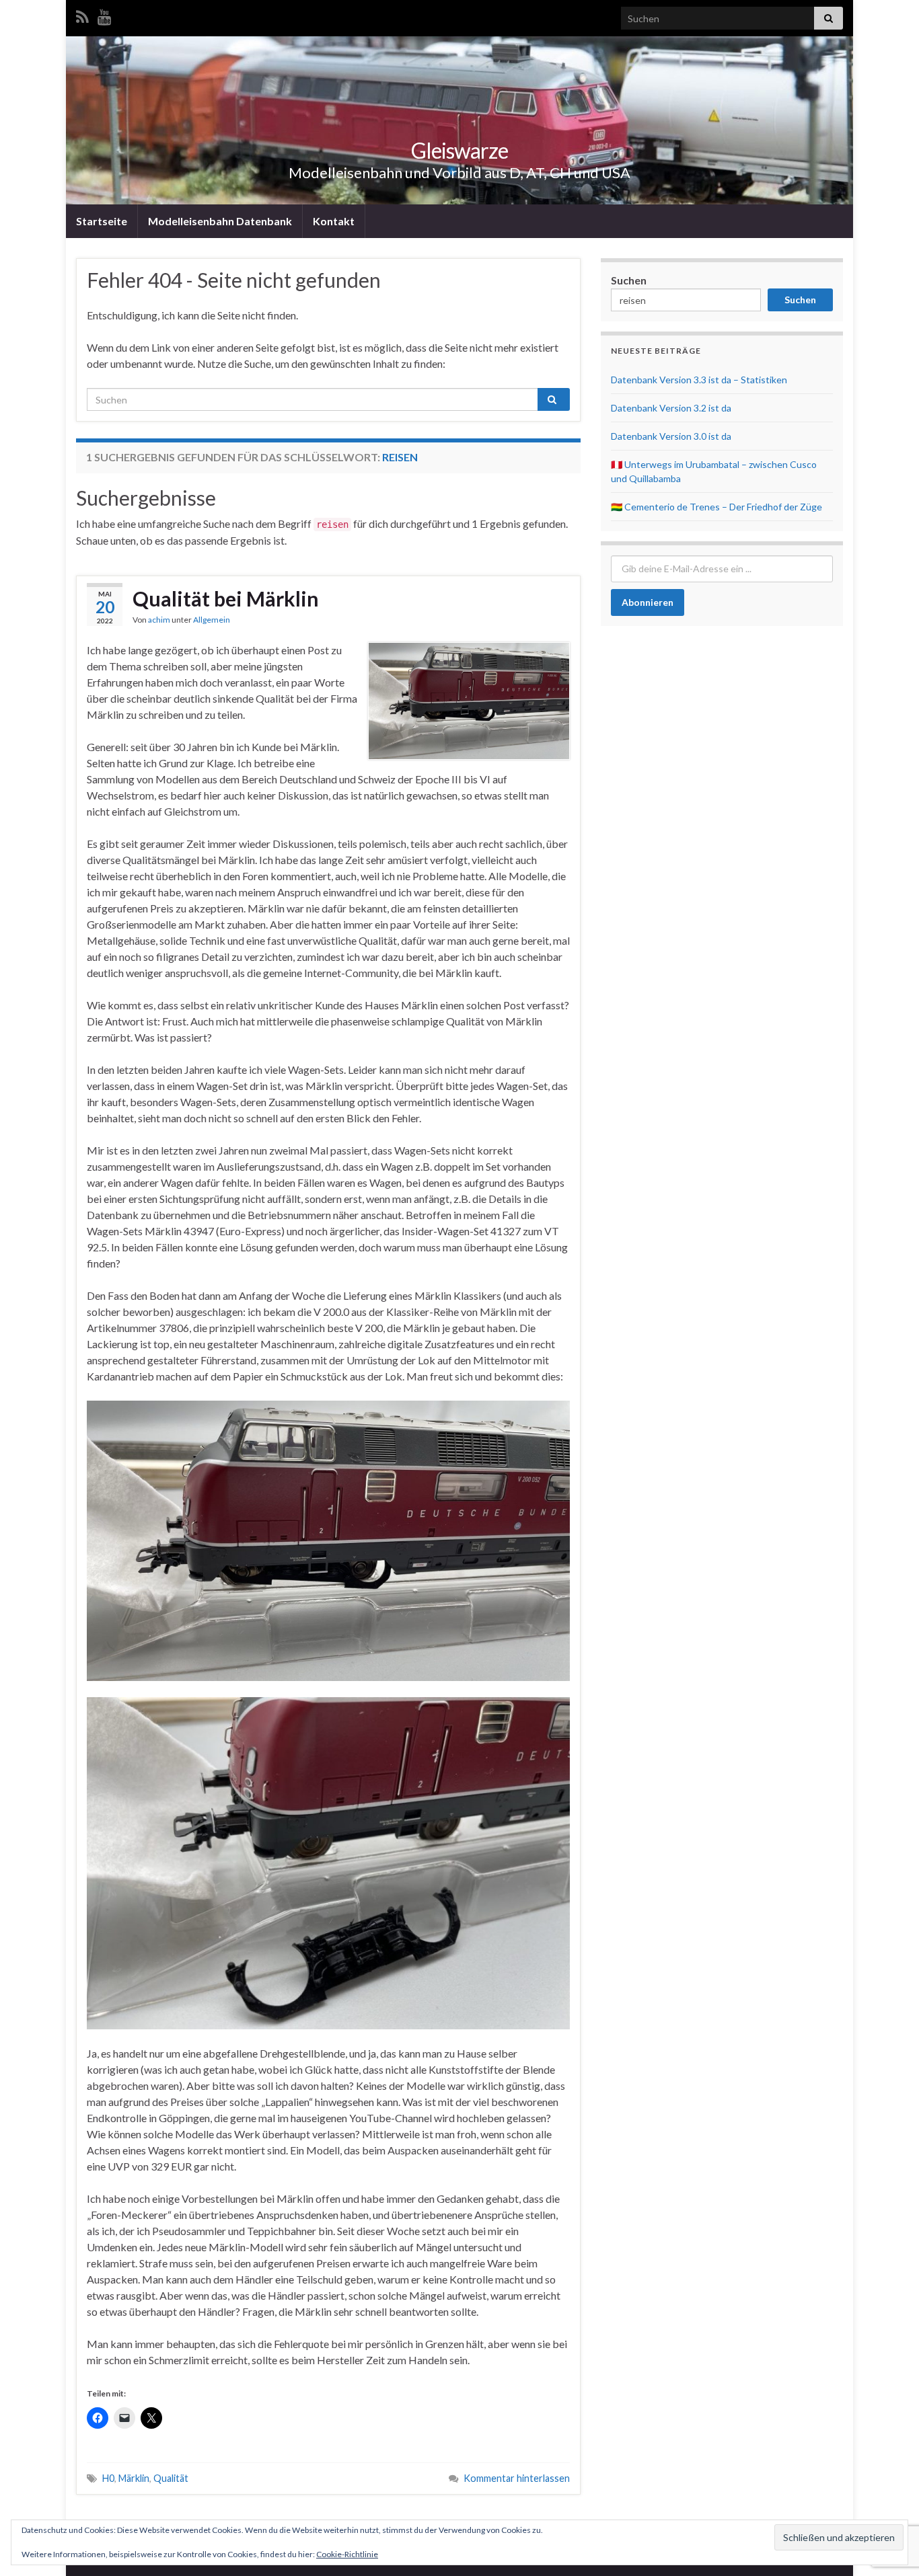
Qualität (171, 2478)
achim (159, 620)
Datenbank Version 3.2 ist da (671, 408)
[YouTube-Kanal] (105, 14)
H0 (108, 2478)
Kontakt (334, 221)
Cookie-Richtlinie (347, 2554)
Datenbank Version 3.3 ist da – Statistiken (699, 380)
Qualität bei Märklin (226, 598)
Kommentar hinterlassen (517, 2478)
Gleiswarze (459, 150)
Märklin (134, 2478)
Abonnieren (648, 602)
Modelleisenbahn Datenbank (220, 221)
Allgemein (212, 620)
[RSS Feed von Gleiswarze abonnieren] (82, 14)
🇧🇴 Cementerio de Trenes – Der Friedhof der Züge (716, 507)
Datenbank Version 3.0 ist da (671, 436)
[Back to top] (889, 2496)
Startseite (102, 221)
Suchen (629, 280)
